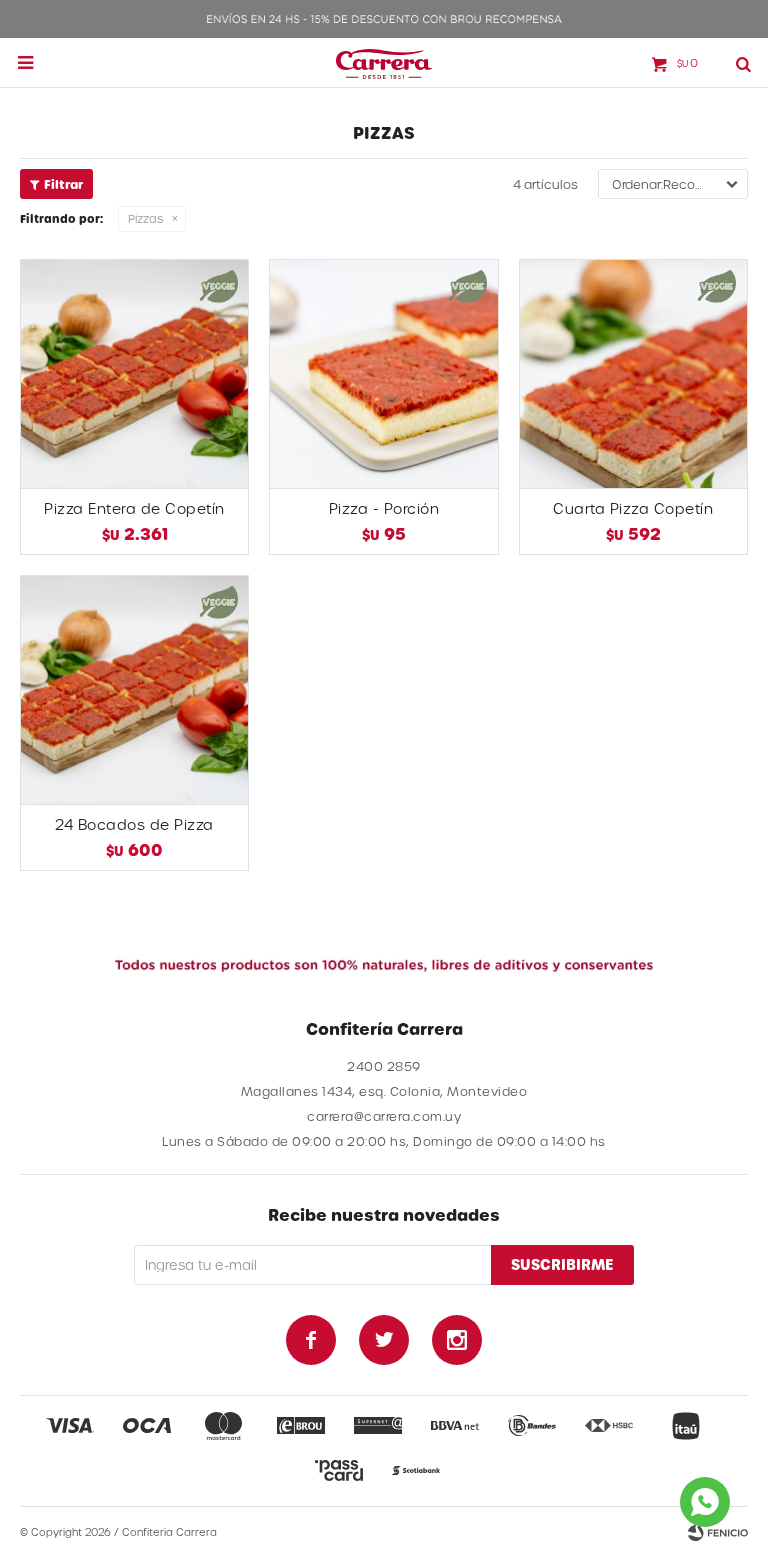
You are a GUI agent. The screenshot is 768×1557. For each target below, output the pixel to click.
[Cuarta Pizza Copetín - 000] (633, 373)
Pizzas (145, 218)
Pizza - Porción (384, 508)
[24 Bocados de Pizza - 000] (134, 689)
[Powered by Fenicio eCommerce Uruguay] (718, 1532)
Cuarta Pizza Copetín (633, 508)
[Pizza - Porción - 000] (383, 373)
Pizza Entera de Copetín (134, 508)
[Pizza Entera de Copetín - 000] (134, 373)
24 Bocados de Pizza (134, 824)
